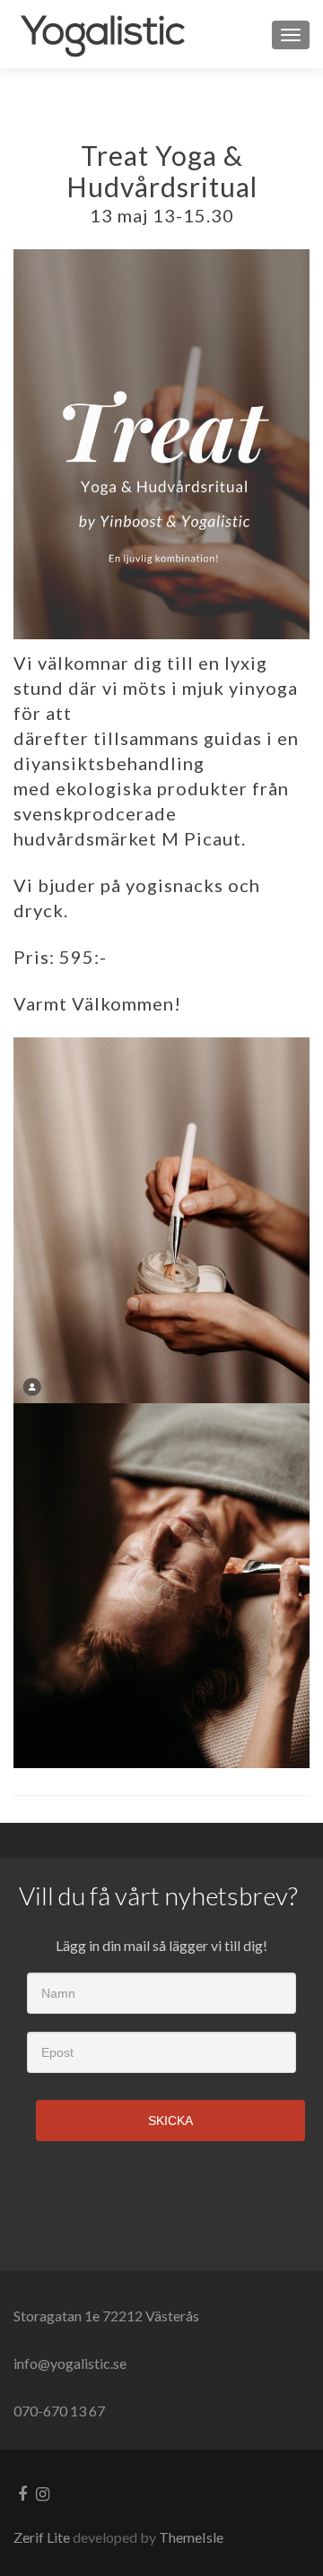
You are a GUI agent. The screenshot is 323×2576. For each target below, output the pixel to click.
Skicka (170, 2121)
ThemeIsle (191, 2537)
